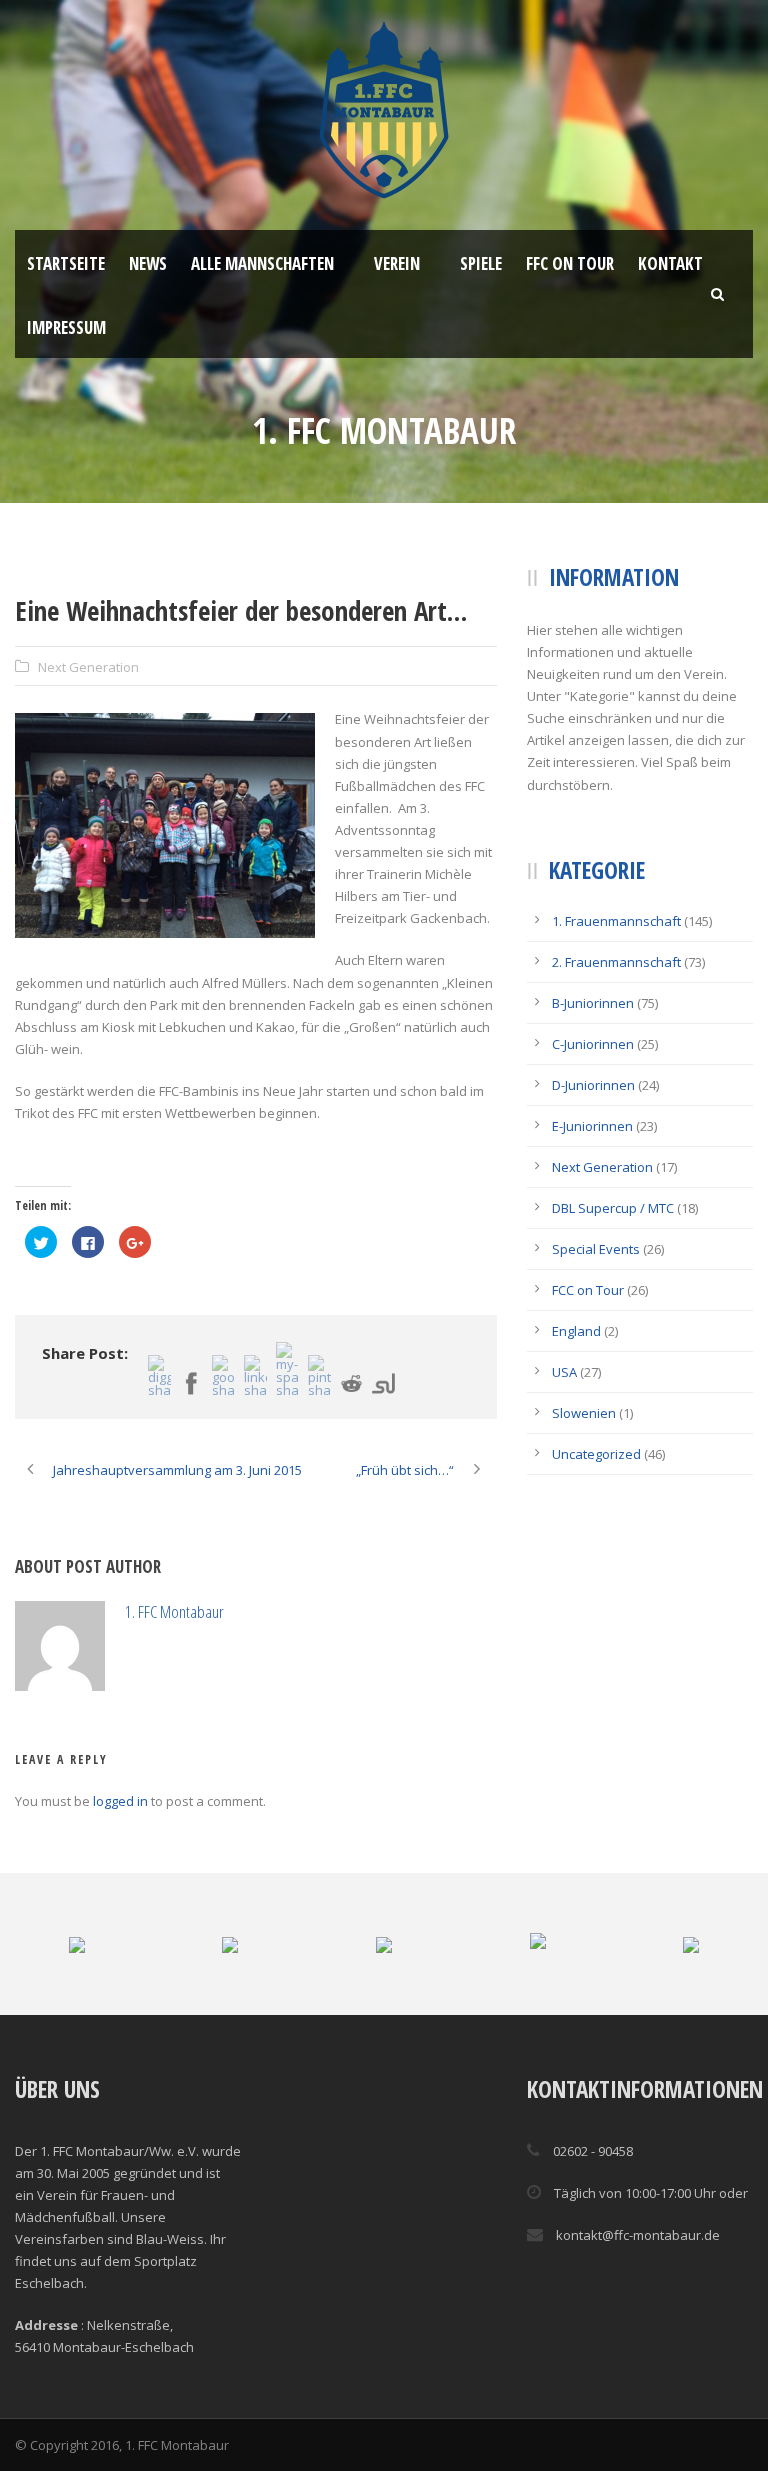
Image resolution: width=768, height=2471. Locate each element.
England (576, 1331)
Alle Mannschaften (262, 263)
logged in (120, 1801)
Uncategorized (596, 1454)
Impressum (66, 327)
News (148, 263)
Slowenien (584, 1413)
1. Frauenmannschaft (616, 921)
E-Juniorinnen (592, 1126)
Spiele (481, 263)
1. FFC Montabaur (174, 1611)
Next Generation (88, 667)
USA (564, 1372)
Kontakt (670, 263)
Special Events (596, 1249)
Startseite (66, 263)
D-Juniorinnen (593, 1085)
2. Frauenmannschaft (616, 962)
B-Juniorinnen (593, 1003)
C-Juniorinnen (593, 1044)
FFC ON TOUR (570, 263)
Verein (397, 263)
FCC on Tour (588, 1290)
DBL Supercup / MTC (613, 1208)
